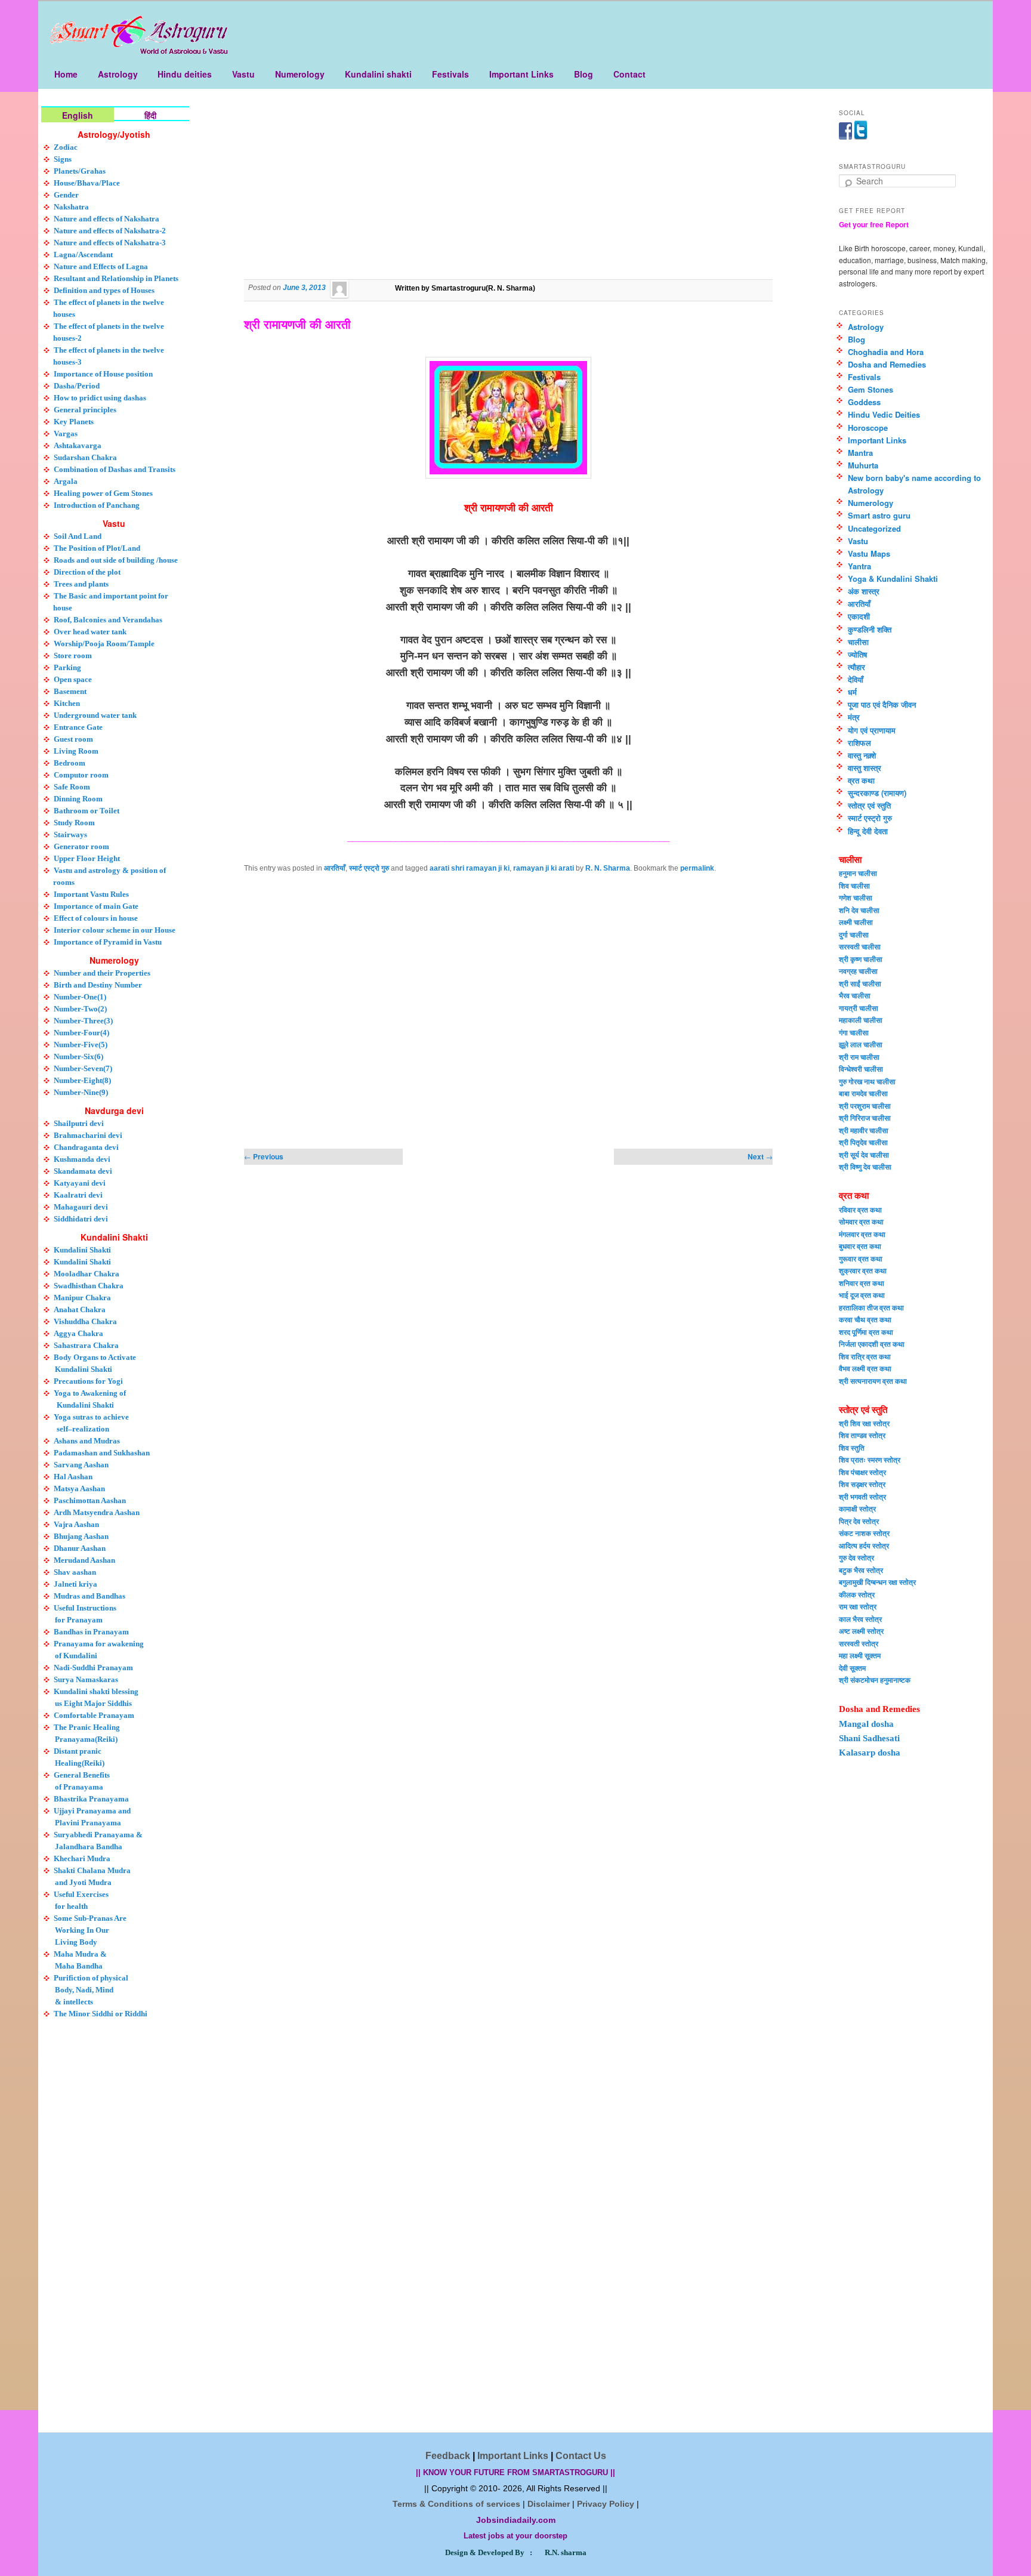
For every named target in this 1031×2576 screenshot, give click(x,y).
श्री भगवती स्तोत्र (862, 1497)
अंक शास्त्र (864, 591)
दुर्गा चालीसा (854, 934)
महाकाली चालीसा (861, 1020)
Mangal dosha (866, 1724)
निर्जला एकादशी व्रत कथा (872, 1344)
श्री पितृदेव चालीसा (863, 1142)
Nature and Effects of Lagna (101, 266)
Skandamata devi (83, 1171)
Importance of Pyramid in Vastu (108, 942)
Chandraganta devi (86, 1147)
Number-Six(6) (78, 1056)
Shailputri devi (79, 1123)
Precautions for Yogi (88, 1381)
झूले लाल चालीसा (861, 1044)
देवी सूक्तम (852, 1668)
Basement (70, 691)
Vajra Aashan (76, 1524)
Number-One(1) (80, 997)
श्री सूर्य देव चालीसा (864, 1155)
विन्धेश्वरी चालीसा (861, 1069)
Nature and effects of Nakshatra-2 (110, 231)
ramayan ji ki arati (544, 868)
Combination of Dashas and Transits (115, 469)
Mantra (860, 453)
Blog (584, 74)
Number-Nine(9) (81, 1092)
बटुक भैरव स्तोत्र (861, 1570)
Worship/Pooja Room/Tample (104, 644)
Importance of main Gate (96, 906)
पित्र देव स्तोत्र (859, 1521)
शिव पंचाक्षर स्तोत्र (862, 1472)
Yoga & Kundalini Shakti (893, 579)
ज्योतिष (857, 654)
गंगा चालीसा (854, 1032)
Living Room (76, 751)
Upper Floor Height (87, 858)
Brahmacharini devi (88, 1135)
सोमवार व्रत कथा (861, 1221)
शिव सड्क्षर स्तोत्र (862, 1484)
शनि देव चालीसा (859, 910)
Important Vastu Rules (91, 894)
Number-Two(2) (80, 1009)
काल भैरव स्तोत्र (860, 1619)
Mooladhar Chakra (87, 1274)
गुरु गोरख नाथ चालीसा (867, 1081)
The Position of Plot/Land (97, 548)
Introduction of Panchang (97, 505)
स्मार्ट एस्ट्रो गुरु (369, 868)
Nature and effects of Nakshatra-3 (110, 243)
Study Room (74, 823)
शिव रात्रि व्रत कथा (865, 1356)
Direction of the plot (87, 572)
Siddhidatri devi (81, 1219)
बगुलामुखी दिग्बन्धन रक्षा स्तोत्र (877, 1582)
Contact (629, 74)
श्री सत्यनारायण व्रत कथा (873, 1381)
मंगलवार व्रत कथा (862, 1234)
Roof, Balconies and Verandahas (108, 620)
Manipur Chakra (82, 1298)
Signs (63, 159)
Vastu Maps (869, 553)
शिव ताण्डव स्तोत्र (862, 1435)
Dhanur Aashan (80, 1548)
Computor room (81, 775)
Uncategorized (874, 528)
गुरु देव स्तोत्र (856, 1557)
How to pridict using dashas (100, 398)
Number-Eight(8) (82, 1080)
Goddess (864, 402)
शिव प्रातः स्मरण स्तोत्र (870, 1460)
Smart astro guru (879, 515)
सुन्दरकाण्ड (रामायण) (877, 793)
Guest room (73, 739)
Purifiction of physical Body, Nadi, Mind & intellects (91, 1990)
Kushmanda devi (82, 1159)
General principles (85, 410)
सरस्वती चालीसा (860, 946)
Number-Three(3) (83, 1021)
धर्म (852, 692)
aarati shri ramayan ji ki (470, 868)
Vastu (243, 74)
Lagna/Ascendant (83, 254)
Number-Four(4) (81, 1033)
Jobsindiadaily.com (516, 2520)
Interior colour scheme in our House (115, 930)
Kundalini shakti (378, 74)
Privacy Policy (606, 2504)
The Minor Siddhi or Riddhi (101, 2014)
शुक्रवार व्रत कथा (863, 1270)
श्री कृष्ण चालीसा (861, 959)
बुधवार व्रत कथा (860, 1246)
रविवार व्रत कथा (860, 1210)
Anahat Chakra (80, 1309)
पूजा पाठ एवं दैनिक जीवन (882, 704)
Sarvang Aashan (81, 1465)
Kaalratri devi (78, 1195)
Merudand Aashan (84, 1560)
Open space (73, 679)
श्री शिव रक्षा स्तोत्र (864, 1423)
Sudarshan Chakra (85, 457)
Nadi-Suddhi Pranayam (93, 1668)
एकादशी (859, 616)
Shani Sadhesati (869, 1738)
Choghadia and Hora (886, 352)
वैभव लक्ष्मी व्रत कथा (865, 1368)
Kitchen (67, 703)
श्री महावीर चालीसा (864, 1130)
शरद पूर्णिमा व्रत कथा (866, 1332)
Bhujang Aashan (81, 1536)
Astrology (118, 74)
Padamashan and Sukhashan (102, 1453)
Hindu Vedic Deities (884, 414)
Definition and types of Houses (104, 290)
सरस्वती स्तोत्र (859, 1643)
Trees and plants (81, 584)
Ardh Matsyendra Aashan (97, 1512)
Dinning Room (78, 799)
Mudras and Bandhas (89, 1596)
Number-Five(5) (81, 1045)
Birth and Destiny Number (98, 985)
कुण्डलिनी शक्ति (870, 629)
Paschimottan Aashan (90, 1500)
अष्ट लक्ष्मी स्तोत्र (861, 1631)
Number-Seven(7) (83, 1068)
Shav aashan (75, 1572)
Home (66, 74)
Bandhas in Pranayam (91, 1632)
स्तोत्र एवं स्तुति (869, 805)
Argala (66, 481)
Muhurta (863, 465)
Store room (73, 655)
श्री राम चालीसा (859, 1057)
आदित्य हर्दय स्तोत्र (864, 1545)
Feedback (448, 2456)
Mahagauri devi (81, 1207)
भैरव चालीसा (855, 995)
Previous (264, 1156)
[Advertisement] (508, 193)
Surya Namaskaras (86, 1679)
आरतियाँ (335, 868)
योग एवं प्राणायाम (872, 730)
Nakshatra (71, 207)
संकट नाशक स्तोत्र (864, 1533)
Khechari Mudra (82, 1858)
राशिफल (859, 743)
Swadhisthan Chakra (89, 1286)
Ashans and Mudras (87, 1441)
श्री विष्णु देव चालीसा (865, 1167)
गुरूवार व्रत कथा (861, 1258)
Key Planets (74, 422)
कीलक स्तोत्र (857, 1594)
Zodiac (66, 147)
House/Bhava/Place (87, 183)
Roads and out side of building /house (116, 560)
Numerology (300, 74)
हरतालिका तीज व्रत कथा (871, 1307)
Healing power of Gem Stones (103, 493)
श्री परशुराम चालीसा (865, 1106)
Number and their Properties (102, 973)
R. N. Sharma (608, 868)
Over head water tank (90, 632)
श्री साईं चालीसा (860, 983)
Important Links (521, 74)
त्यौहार (856, 667)
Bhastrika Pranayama (91, 1799)
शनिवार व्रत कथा (862, 1283)
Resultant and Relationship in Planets (116, 278)
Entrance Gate (78, 727)
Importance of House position (103, 374)
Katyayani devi (80, 1183)
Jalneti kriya (75, 1584)
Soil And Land (78, 536)
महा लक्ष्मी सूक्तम (860, 1655)
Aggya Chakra (78, 1333)
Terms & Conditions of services (456, 2504)
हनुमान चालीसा (858, 873)
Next (760, 1156)
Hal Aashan (73, 1477)
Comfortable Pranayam (94, 1715)
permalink (697, 868)
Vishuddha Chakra (85, 1321)
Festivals (450, 74)
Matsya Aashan (79, 1488)
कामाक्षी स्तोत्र (857, 1508)
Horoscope (868, 428)
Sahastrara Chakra (86, 1345)
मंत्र (854, 717)
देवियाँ (856, 679)
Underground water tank (95, 715)
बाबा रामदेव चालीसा (863, 1093)
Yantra (859, 566)
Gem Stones (871, 389)
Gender (66, 195)
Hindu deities (185, 74)
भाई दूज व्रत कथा (862, 1295)
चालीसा (858, 642)
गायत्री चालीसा (859, 1008)
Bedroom (70, 763)
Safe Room (72, 787)
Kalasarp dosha (870, 1753)
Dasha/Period (77, 386)
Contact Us (581, 2456)
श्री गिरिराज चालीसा (865, 1118)
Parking (67, 667)
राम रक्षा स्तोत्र (858, 1606)
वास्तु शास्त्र (865, 768)
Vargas (66, 434)
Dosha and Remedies (887, 364)
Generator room (81, 846)
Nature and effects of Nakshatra (107, 219)
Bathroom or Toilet (87, 811)
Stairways (70, 834)
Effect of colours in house (96, 918)
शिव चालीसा (854, 886)
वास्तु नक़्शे (862, 755)
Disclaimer (549, 2504)
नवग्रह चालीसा (858, 971)
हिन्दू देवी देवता (868, 831)
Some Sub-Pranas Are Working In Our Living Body (90, 1930)
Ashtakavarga (78, 445)
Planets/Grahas (80, 171)
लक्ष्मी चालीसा (856, 922)
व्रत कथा (861, 780)
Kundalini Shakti (82, 1250)
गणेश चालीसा (856, 897)
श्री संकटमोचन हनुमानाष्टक (875, 1680)
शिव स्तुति (852, 1448)
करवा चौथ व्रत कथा (865, 1319)
